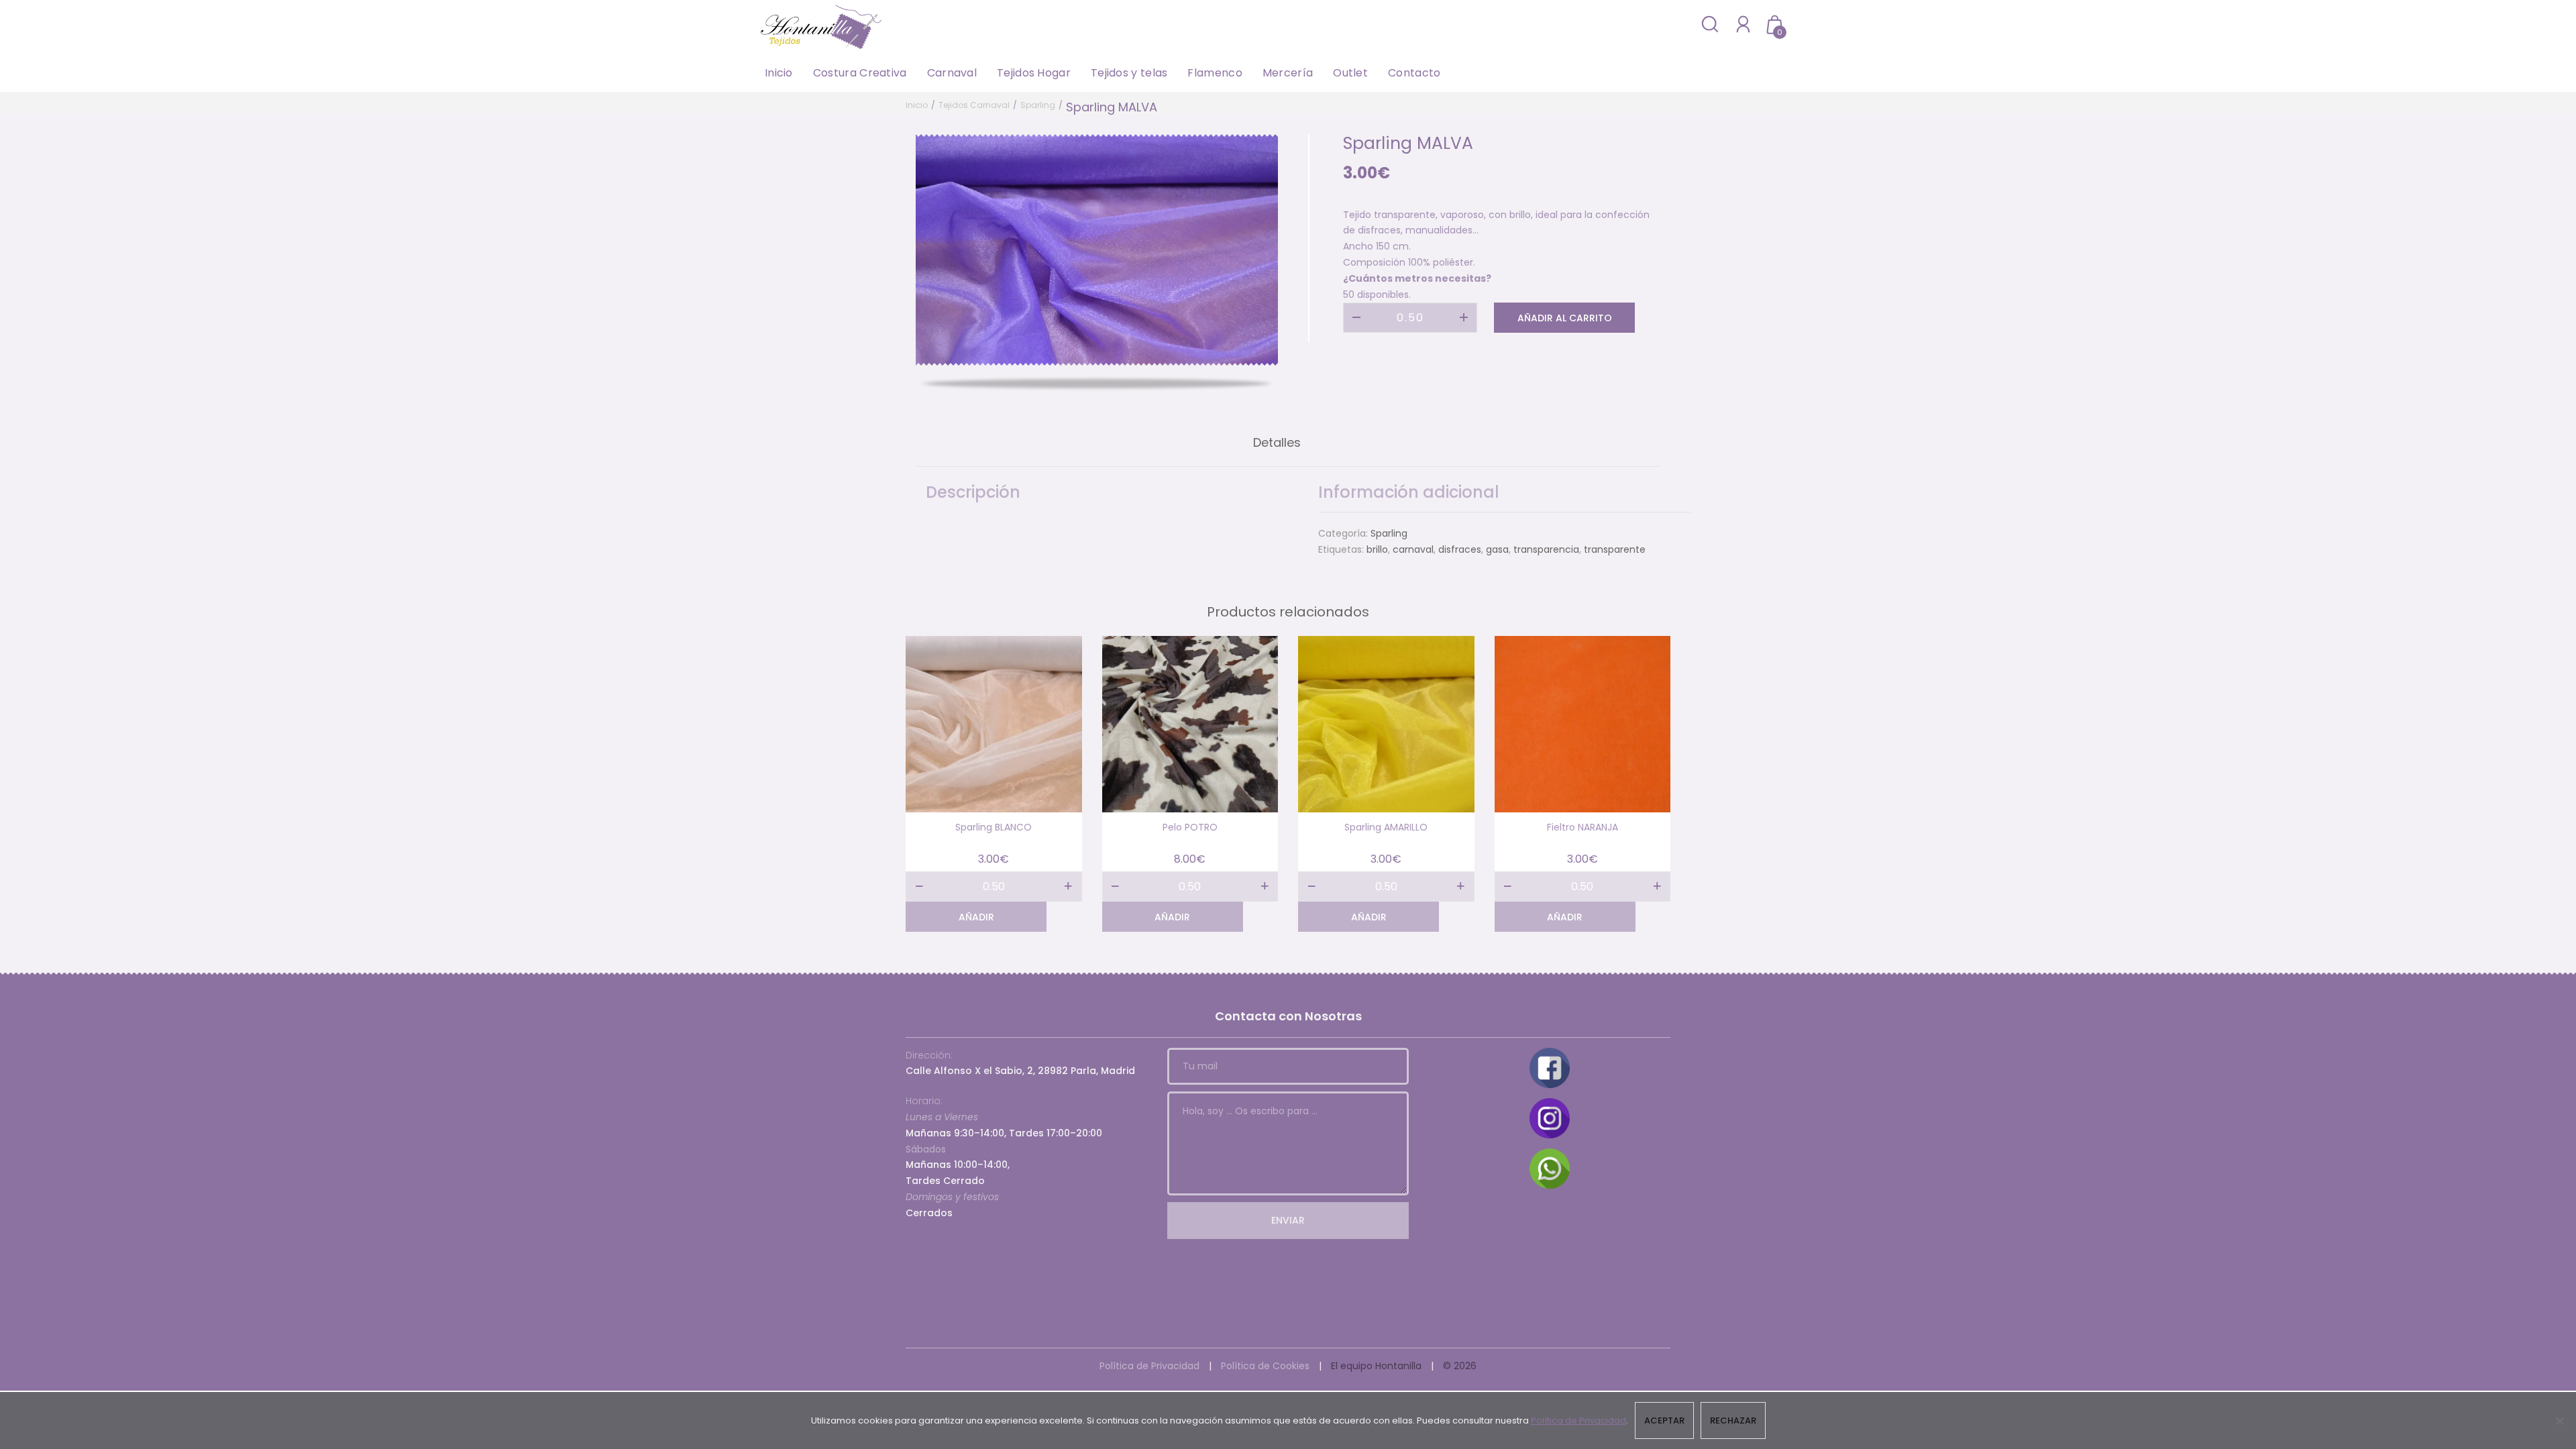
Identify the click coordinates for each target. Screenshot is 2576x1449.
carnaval (1413, 549)
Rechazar (1733, 1420)
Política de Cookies (1265, 1366)
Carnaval (952, 73)
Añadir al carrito (1565, 318)
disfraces (1460, 549)
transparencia (1546, 549)
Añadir (976, 917)
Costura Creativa (860, 73)
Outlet (1350, 73)
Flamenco (1215, 73)
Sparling (1038, 105)
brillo (1377, 549)
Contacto (1414, 73)
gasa (1497, 549)
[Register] (1743, 24)
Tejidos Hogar (1034, 73)
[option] (1097, 250)
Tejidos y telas (1129, 73)
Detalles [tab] (1277, 442)
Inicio (779, 73)
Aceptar (1664, 1420)
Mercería (1288, 73)
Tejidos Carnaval (974, 105)
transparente (1615, 549)
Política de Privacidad (1149, 1366)
